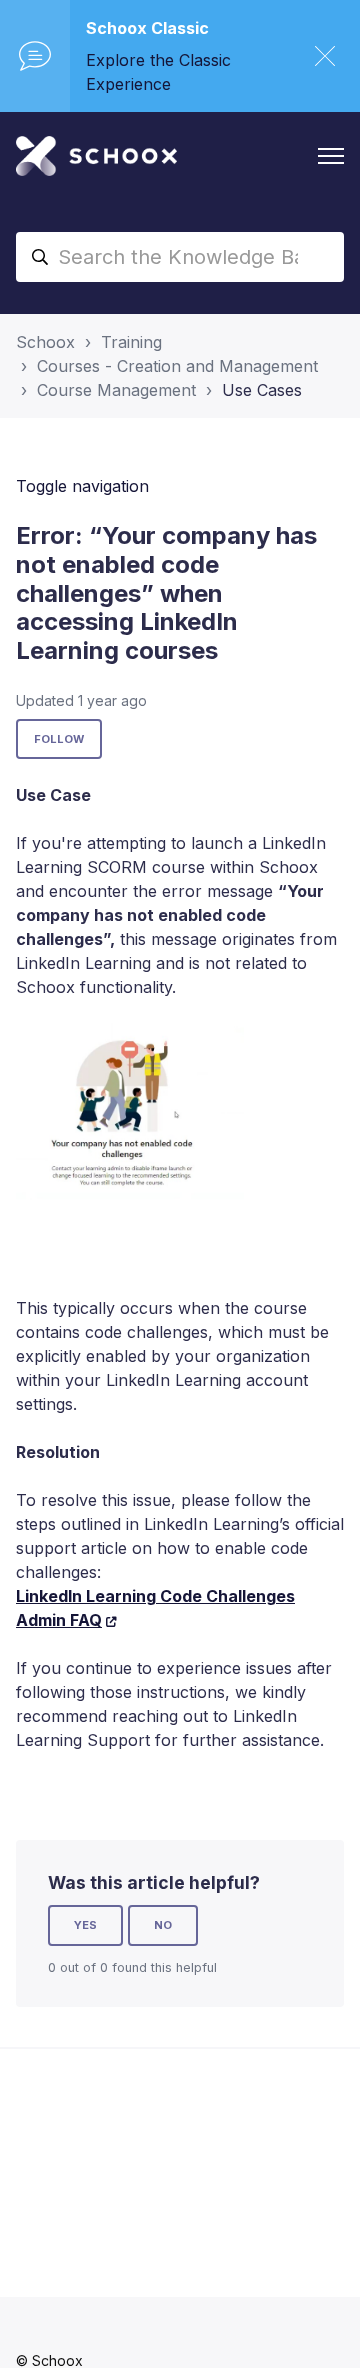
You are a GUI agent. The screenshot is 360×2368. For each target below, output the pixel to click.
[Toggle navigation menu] (331, 156)
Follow (59, 739)
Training (131, 342)
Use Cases (262, 390)
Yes (85, 1925)
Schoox (45, 342)
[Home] (96, 156)
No (163, 1925)
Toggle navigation (82, 486)
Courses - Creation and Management (177, 366)
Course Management (116, 390)
